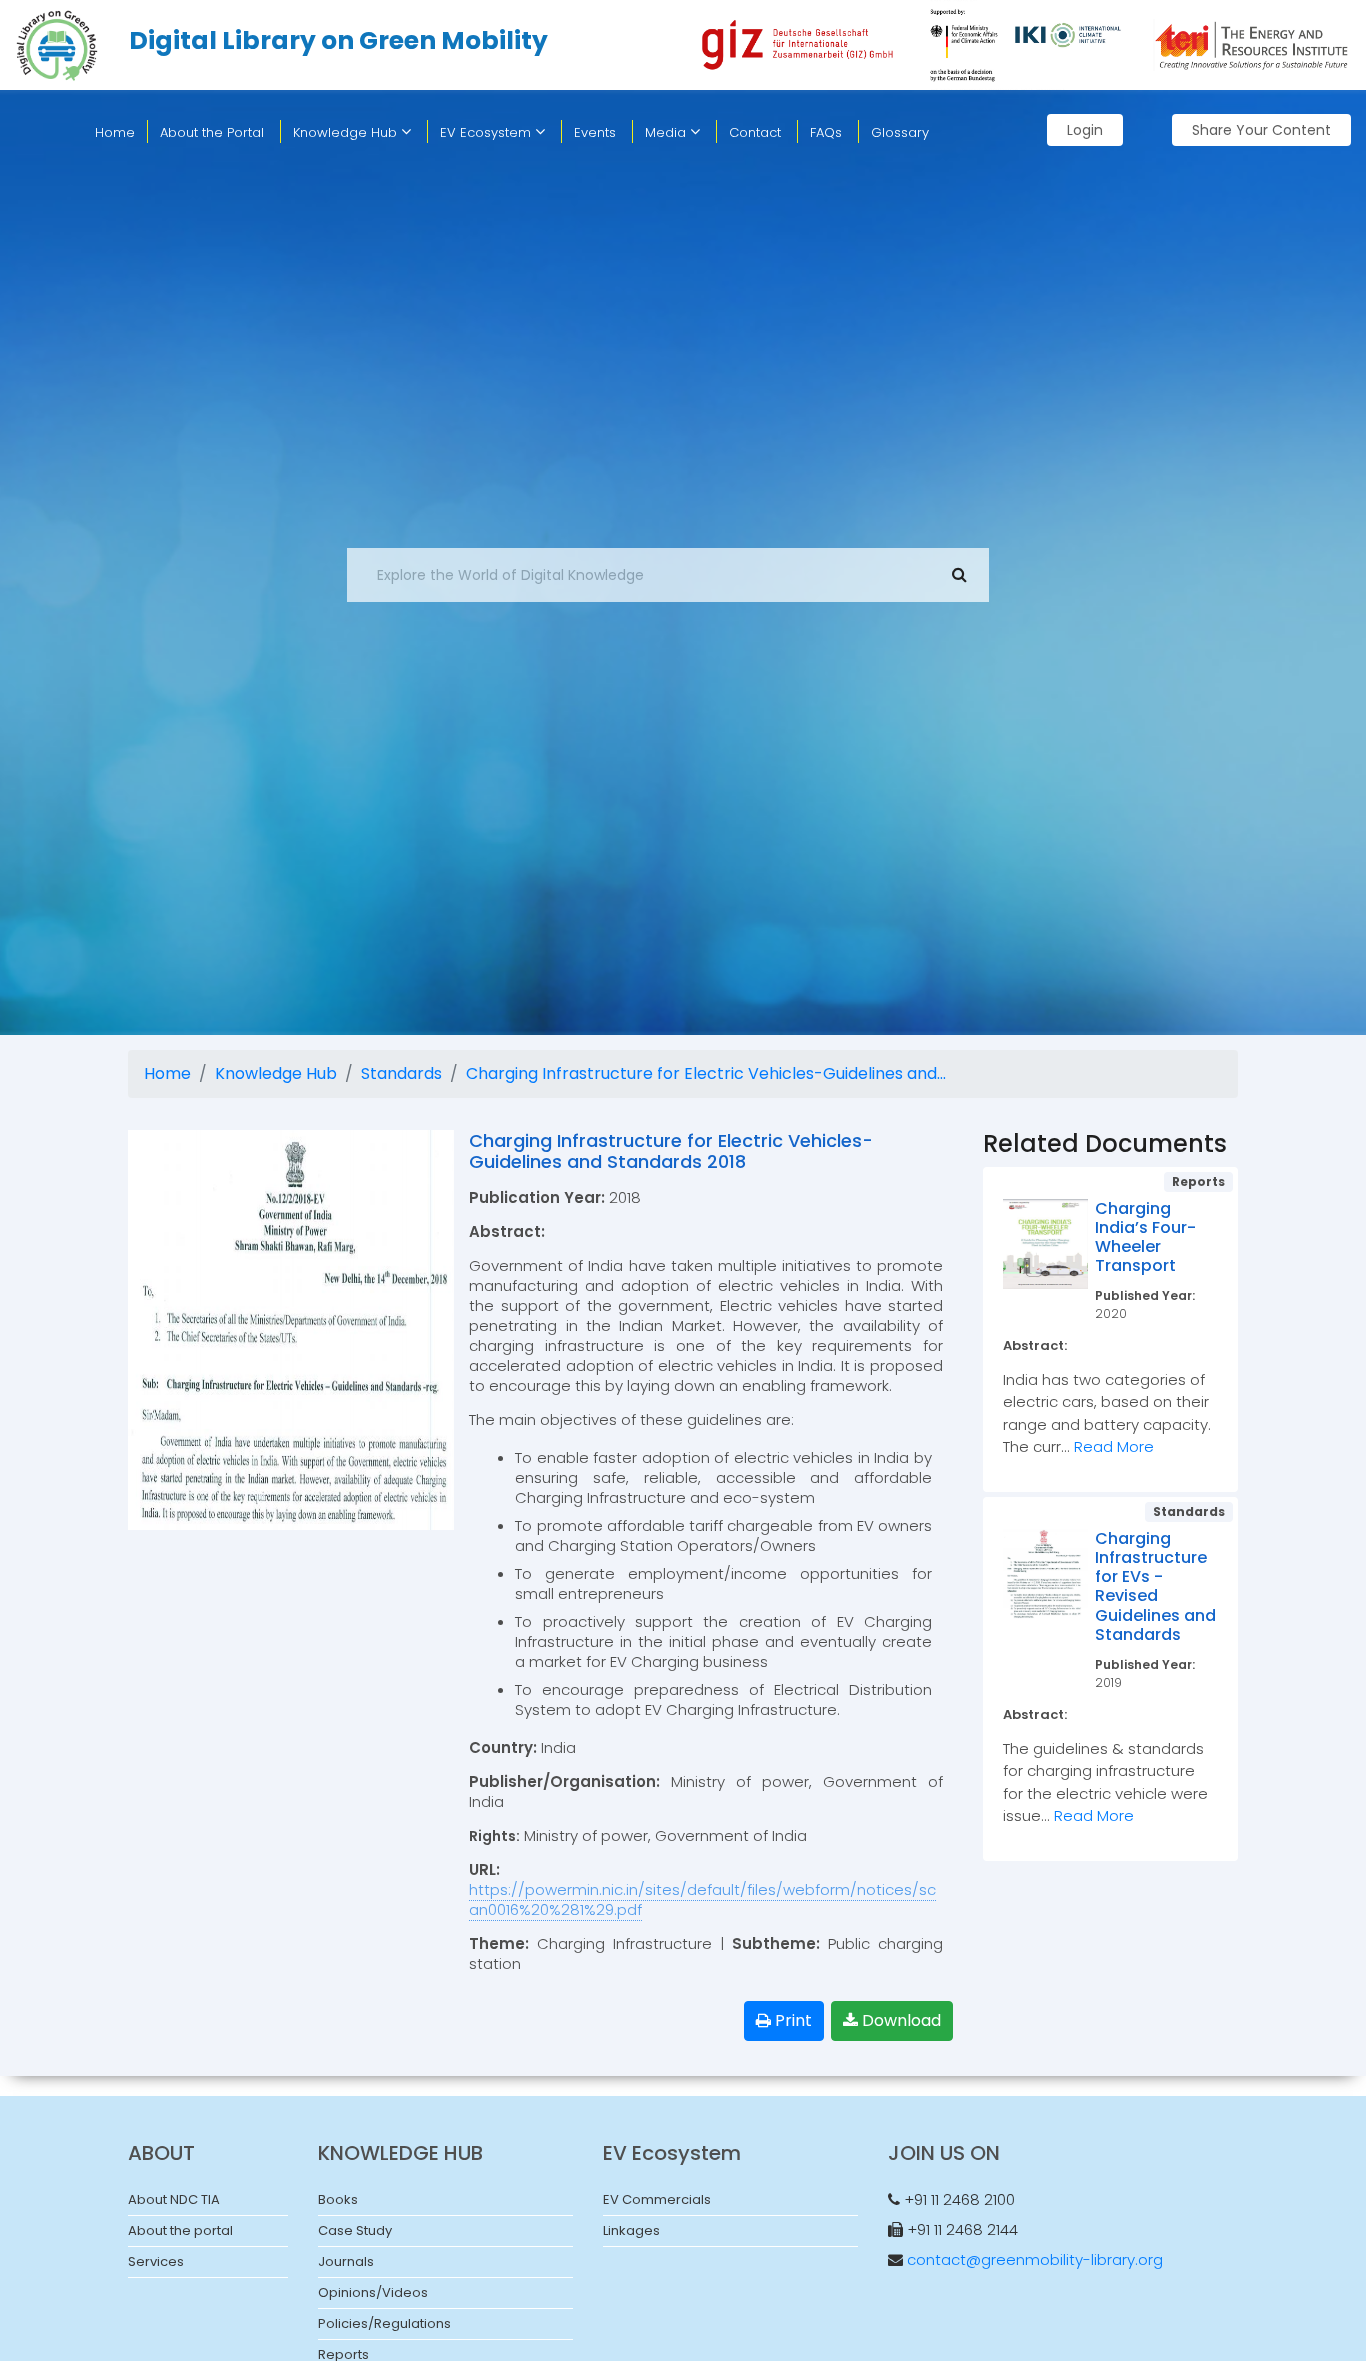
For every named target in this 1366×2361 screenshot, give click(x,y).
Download (899, 2020)
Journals (346, 2261)
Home (167, 1073)
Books (338, 2199)
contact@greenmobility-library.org (1035, 2259)
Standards (401, 1073)
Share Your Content (1261, 130)
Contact (755, 132)
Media (667, 132)
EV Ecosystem (487, 132)
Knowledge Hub (347, 132)
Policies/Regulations (384, 2323)
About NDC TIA (174, 2199)
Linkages (631, 2230)
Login (1085, 130)
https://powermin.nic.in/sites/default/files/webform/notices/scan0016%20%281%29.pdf (702, 1899)
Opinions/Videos (373, 2292)
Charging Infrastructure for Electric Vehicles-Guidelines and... (706, 1073)
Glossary (900, 132)
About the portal (180, 2230)
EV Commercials (657, 2199)
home (115, 132)
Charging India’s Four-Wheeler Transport (1145, 1237)
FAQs (826, 132)
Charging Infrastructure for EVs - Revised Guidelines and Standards (1155, 1586)
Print (791, 2020)
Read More (1114, 1446)
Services (156, 2261)
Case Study (355, 2230)
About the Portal (212, 132)
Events (595, 132)
